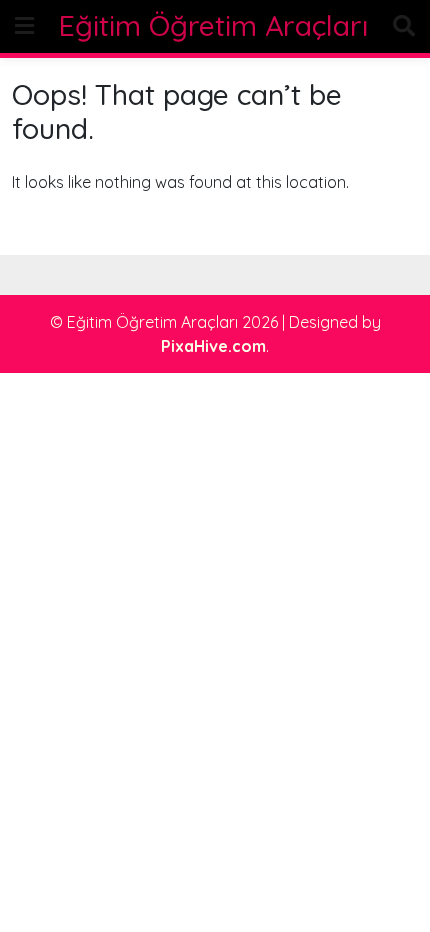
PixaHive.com (213, 346)
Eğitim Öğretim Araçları (213, 25)
